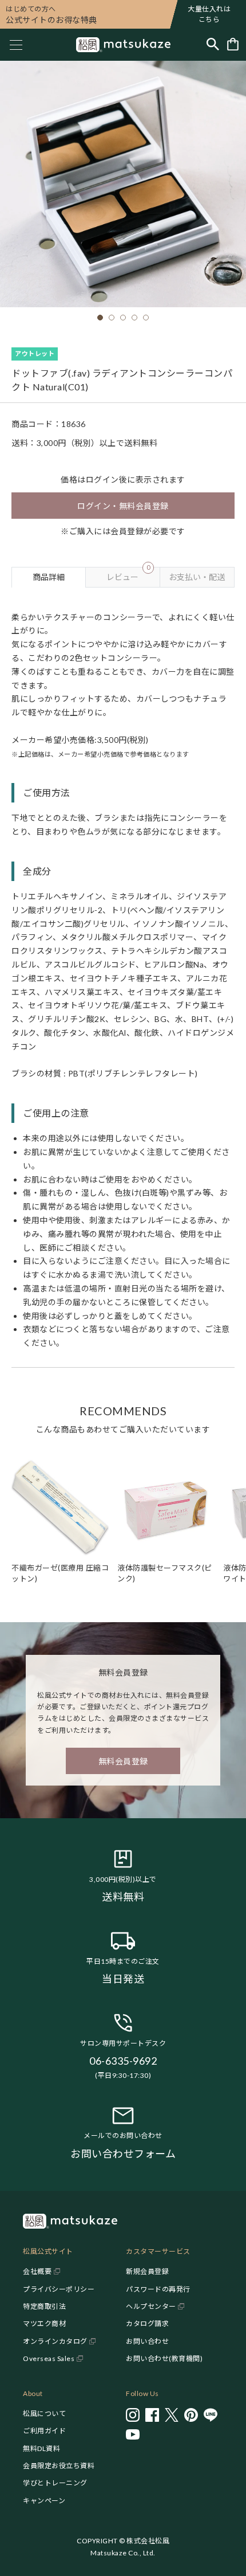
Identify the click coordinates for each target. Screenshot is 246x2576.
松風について (44, 2413)
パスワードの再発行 (158, 2289)
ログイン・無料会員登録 (123, 506)
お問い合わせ (147, 2341)
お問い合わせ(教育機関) (164, 2358)
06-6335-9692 (123, 2061)
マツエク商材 (44, 2324)
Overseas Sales (49, 2358)
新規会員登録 (147, 2271)
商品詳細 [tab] (49, 577)
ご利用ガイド (44, 2431)
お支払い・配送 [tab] (197, 577)
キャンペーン (44, 2501)
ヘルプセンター (151, 2306)
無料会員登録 (123, 1761)
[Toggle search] (213, 45)
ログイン (102, 479)
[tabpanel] (123, 978)
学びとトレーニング (55, 2483)
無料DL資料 (41, 2448)
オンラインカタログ (55, 2341)
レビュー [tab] (128, 574)
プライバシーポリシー (59, 2289)
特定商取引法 (44, 2306)
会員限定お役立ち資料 (59, 2466)
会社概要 (37, 2271)
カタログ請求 (147, 2324)
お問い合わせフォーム (123, 2154)
